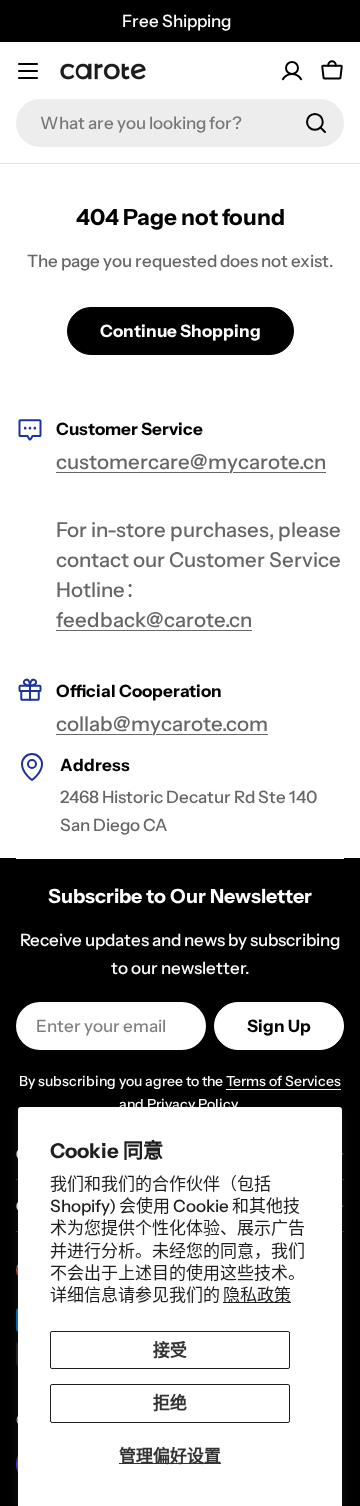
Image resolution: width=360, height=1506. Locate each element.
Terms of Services (283, 1081)
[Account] (292, 71)
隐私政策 (257, 1295)
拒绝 (170, 1403)
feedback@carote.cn (154, 619)
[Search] (316, 123)
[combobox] (180, 123)
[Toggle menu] (28, 71)
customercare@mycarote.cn (191, 461)
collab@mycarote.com (162, 723)
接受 (170, 1350)
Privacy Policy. (194, 1104)
